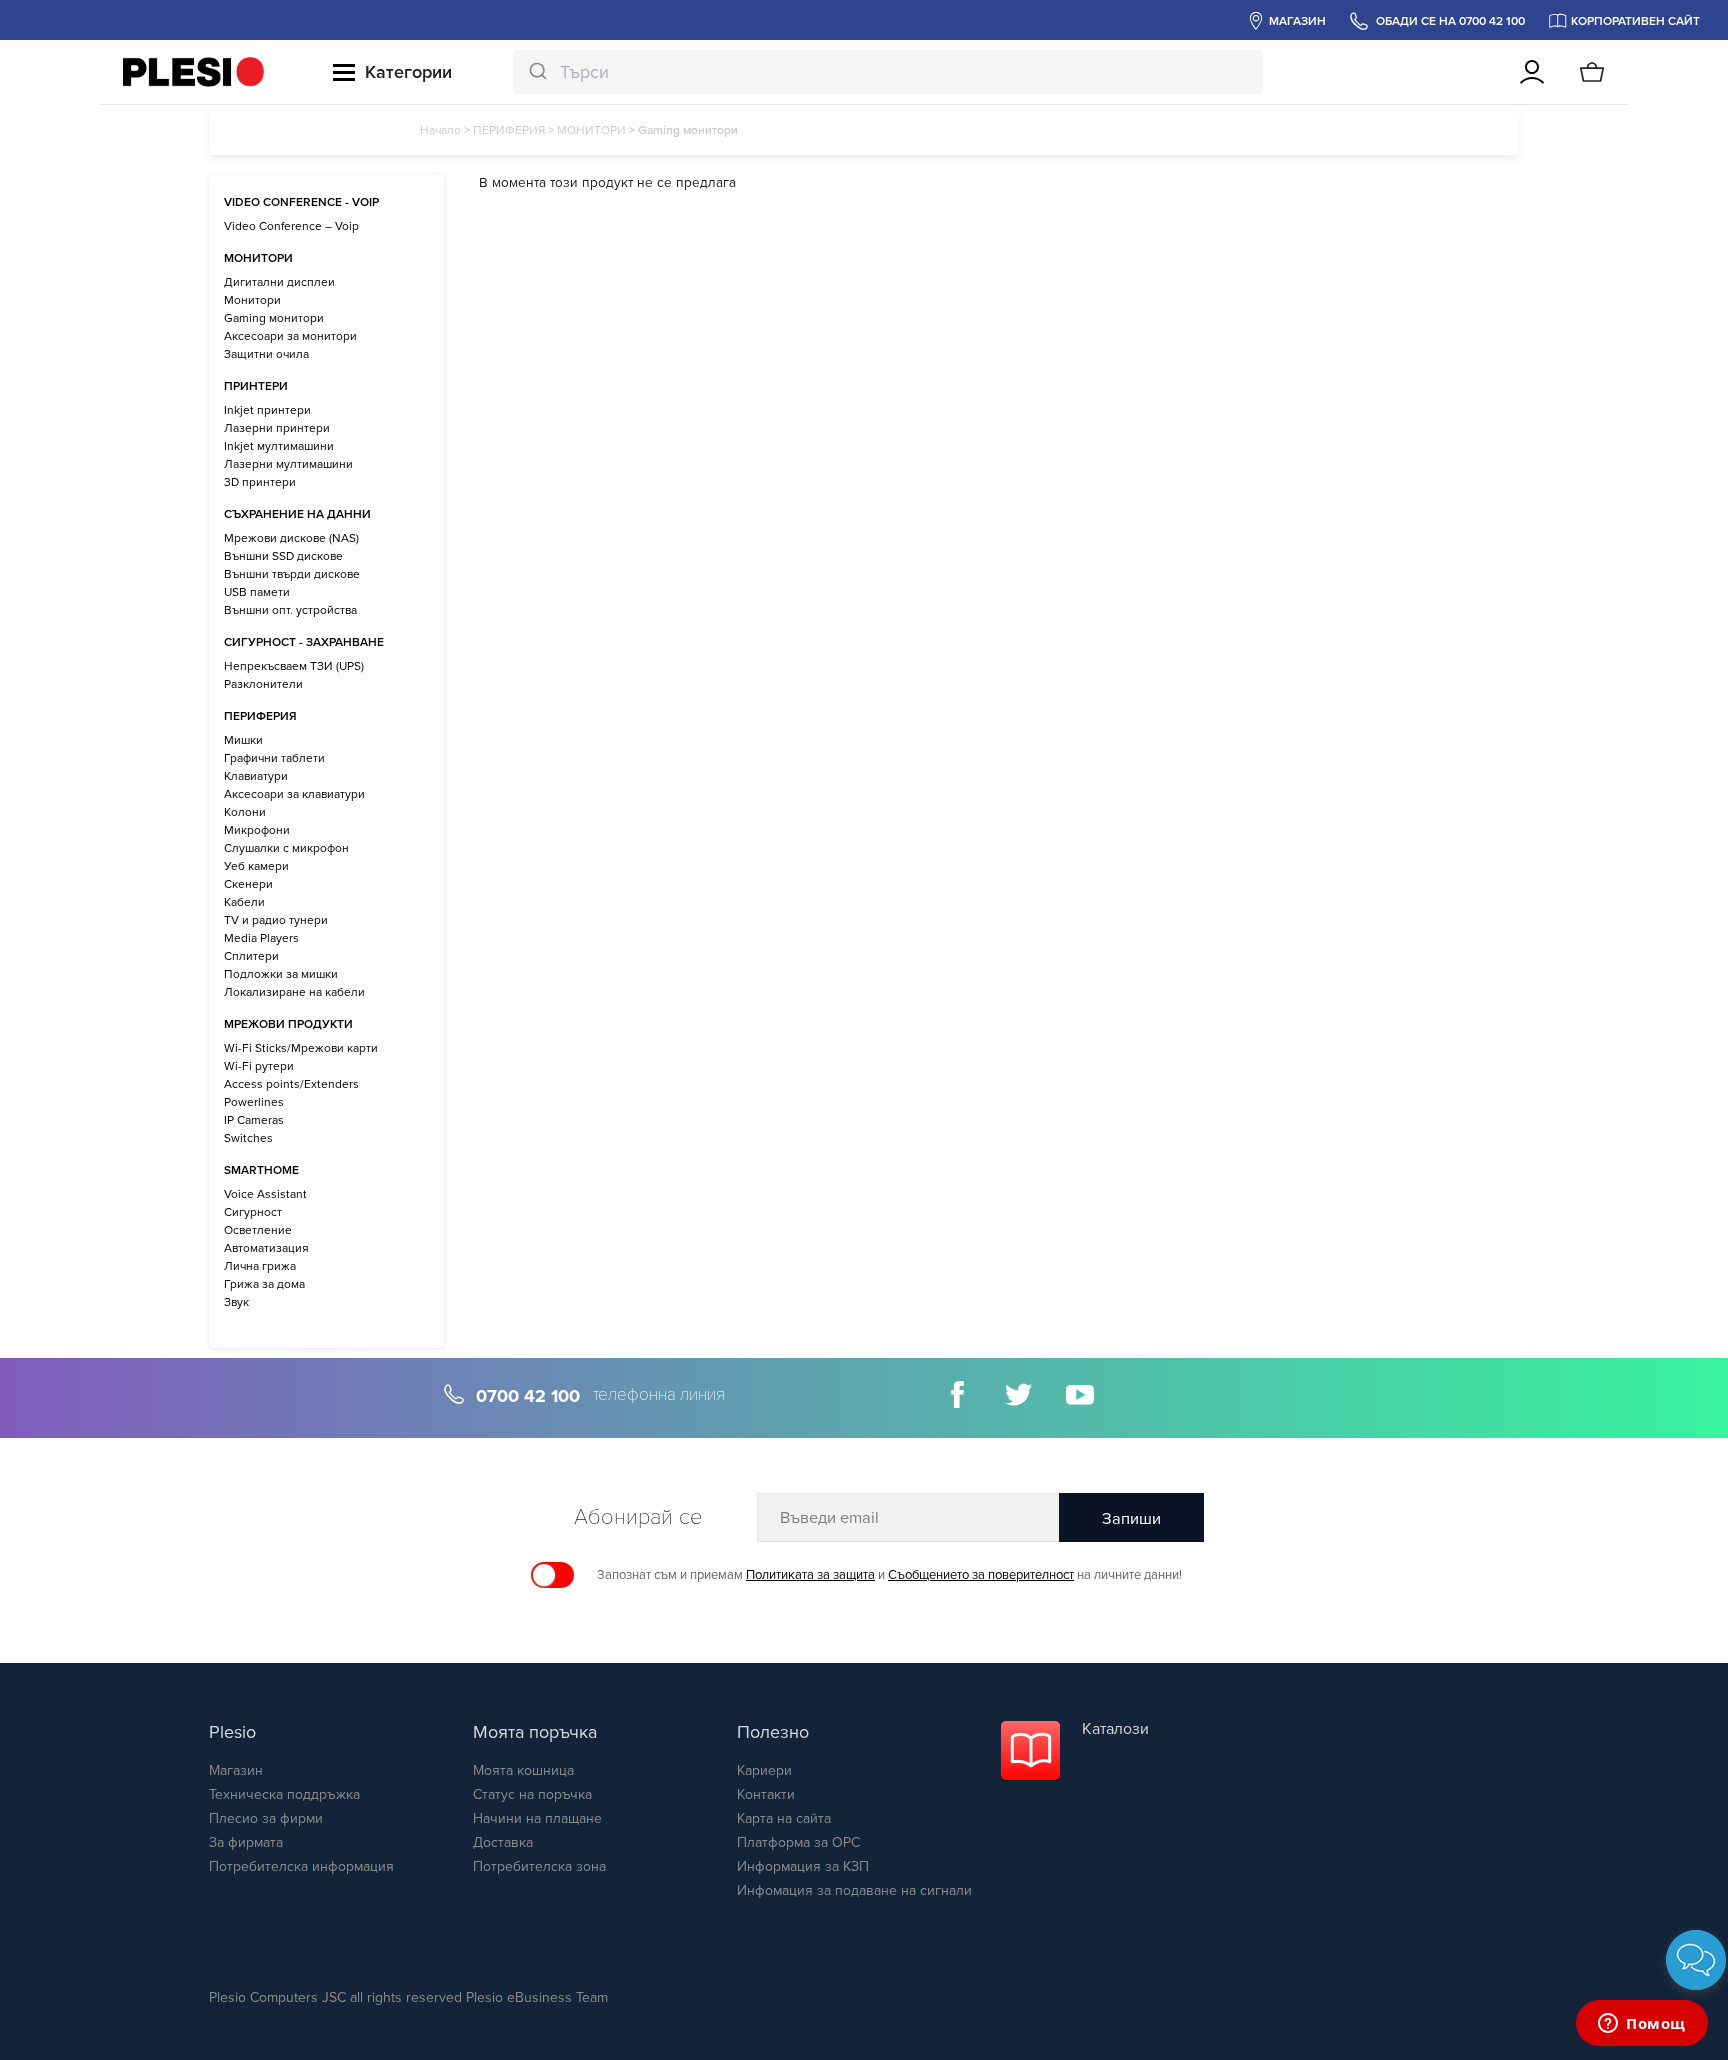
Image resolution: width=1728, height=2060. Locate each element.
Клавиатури (256, 776)
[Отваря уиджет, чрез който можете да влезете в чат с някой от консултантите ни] (1642, 2025)
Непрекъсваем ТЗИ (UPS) (294, 666)
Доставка (503, 1842)
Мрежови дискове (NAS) (291, 538)
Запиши (1131, 1519)
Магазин (236, 1770)
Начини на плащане (537, 1818)
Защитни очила (266, 354)
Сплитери (251, 956)
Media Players (261, 938)
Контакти (766, 1794)
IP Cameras (254, 1120)
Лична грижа (260, 1266)
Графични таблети (274, 758)
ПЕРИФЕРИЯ (509, 130)
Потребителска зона (539, 1866)
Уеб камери (256, 866)
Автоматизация (266, 1248)
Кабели (244, 902)
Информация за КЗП (803, 1866)
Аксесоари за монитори (290, 336)
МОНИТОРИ (591, 130)
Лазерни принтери (277, 428)
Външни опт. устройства (290, 610)
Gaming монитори (274, 318)
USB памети (257, 592)
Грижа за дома (264, 1284)
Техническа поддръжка (284, 1794)
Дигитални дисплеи (279, 282)
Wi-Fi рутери (259, 1066)
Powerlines (254, 1102)
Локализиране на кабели (294, 992)
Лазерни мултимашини (288, 464)
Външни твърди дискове (292, 574)
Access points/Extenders (291, 1084)
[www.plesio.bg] (193, 72)
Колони (245, 812)
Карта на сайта (784, 1818)
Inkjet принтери (267, 410)
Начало (440, 130)
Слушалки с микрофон (286, 848)
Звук (236, 1302)
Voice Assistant (265, 1194)
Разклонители (263, 684)
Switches (248, 1138)
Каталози (1115, 1729)
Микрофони (257, 830)
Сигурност (253, 1212)
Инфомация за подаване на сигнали (854, 1890)
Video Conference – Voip (291, 226)
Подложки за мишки (281, 974)
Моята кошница (523, 1770)
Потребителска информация (301, 1866)
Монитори (252, 300)
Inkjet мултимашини (279, 446)
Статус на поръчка (532, 1794)
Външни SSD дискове (283, 556)
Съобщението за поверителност (981, 1575)
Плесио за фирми (266, 1818)
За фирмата (246, 1842)
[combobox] (888, 72)
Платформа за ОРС (798, 1842)
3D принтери (260, 482)
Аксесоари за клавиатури (294, 794)
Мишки (243, 740)
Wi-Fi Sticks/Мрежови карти (301, 1048)
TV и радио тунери (276, 920)
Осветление (258, 1230)
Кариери (764, 1770)
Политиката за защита (810, 1575)
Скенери (248, 884)
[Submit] (536, 72)
